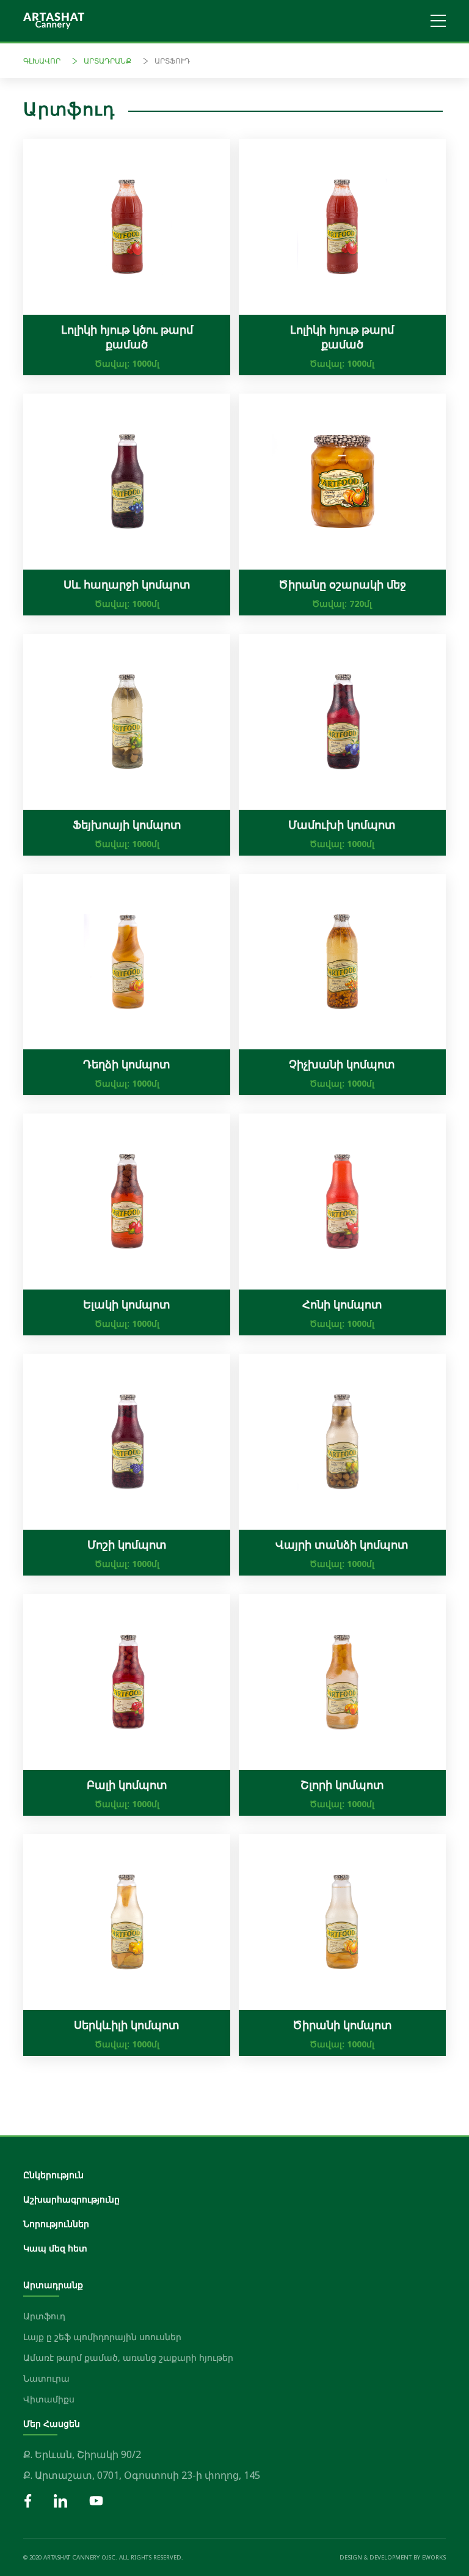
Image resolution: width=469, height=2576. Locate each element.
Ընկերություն (53, 2175)
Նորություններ (56, 2224)
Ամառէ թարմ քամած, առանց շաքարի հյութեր (128, 2358)
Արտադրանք (107, 61)
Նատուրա (46, 2378)
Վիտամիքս (49, 2399)
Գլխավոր (42, 61)
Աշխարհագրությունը (71, 2199)
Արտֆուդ (172, 61)
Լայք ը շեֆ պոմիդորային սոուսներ (102, 2337)
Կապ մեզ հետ (55, 2248)
